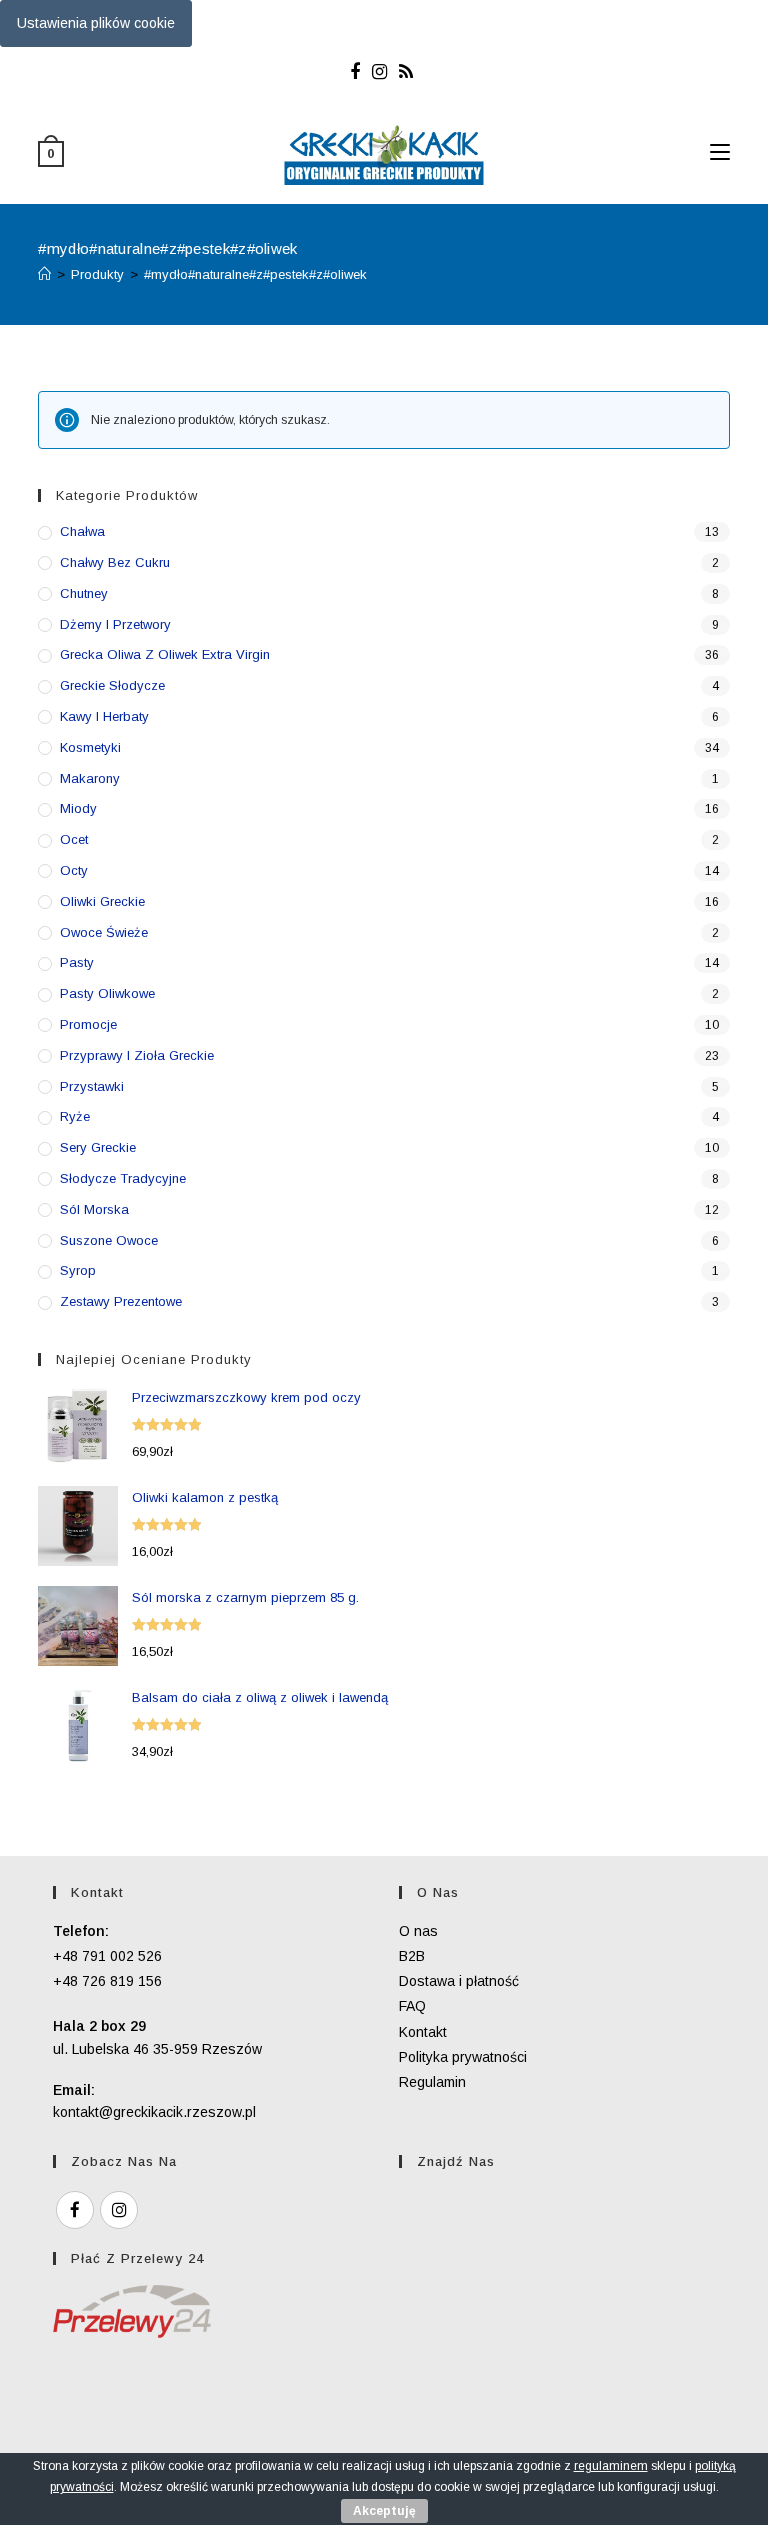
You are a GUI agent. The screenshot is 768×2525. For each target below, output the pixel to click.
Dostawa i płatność (459, 1981)
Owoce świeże (104, 932)
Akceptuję (384, 2511)
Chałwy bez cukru (115, 562)
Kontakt (423, 2032)
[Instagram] (379, 72)
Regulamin (432, 2082)
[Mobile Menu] (720, 153)
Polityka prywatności (463, 2057)
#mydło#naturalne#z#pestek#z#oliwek (255, 274)
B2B (412, 1956)
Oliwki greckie (102, 901)
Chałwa (82, 531)
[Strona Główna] (44, 274)
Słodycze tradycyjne (123, 1178)
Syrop (78, 1270)
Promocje (88, 1024)
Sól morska (94, 1209)
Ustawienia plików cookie (96, 23)
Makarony (90, 778)
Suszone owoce (109, 1240)
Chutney (84, 593)
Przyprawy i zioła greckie (137, 1055)
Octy (74, 870)
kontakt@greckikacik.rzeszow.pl (154, 2112)
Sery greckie (98, 1147)
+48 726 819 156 (107, 1981)
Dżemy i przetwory (115, 624)
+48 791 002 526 (107, 1956)
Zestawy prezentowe (121, 1301)
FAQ (412, 2006)
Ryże (75, 1116)
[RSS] (406, 72)
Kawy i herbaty (104, 716)
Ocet (74, 839)
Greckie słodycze (112, 685)
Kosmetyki (90, 747)
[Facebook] (358, 72)
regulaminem (611, 2466)
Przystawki (92, 1086)
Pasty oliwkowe (107, 993)
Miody (78, 808)
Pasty (77, 962)
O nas (418, 1931)
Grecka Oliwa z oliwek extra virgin (165, 654)
